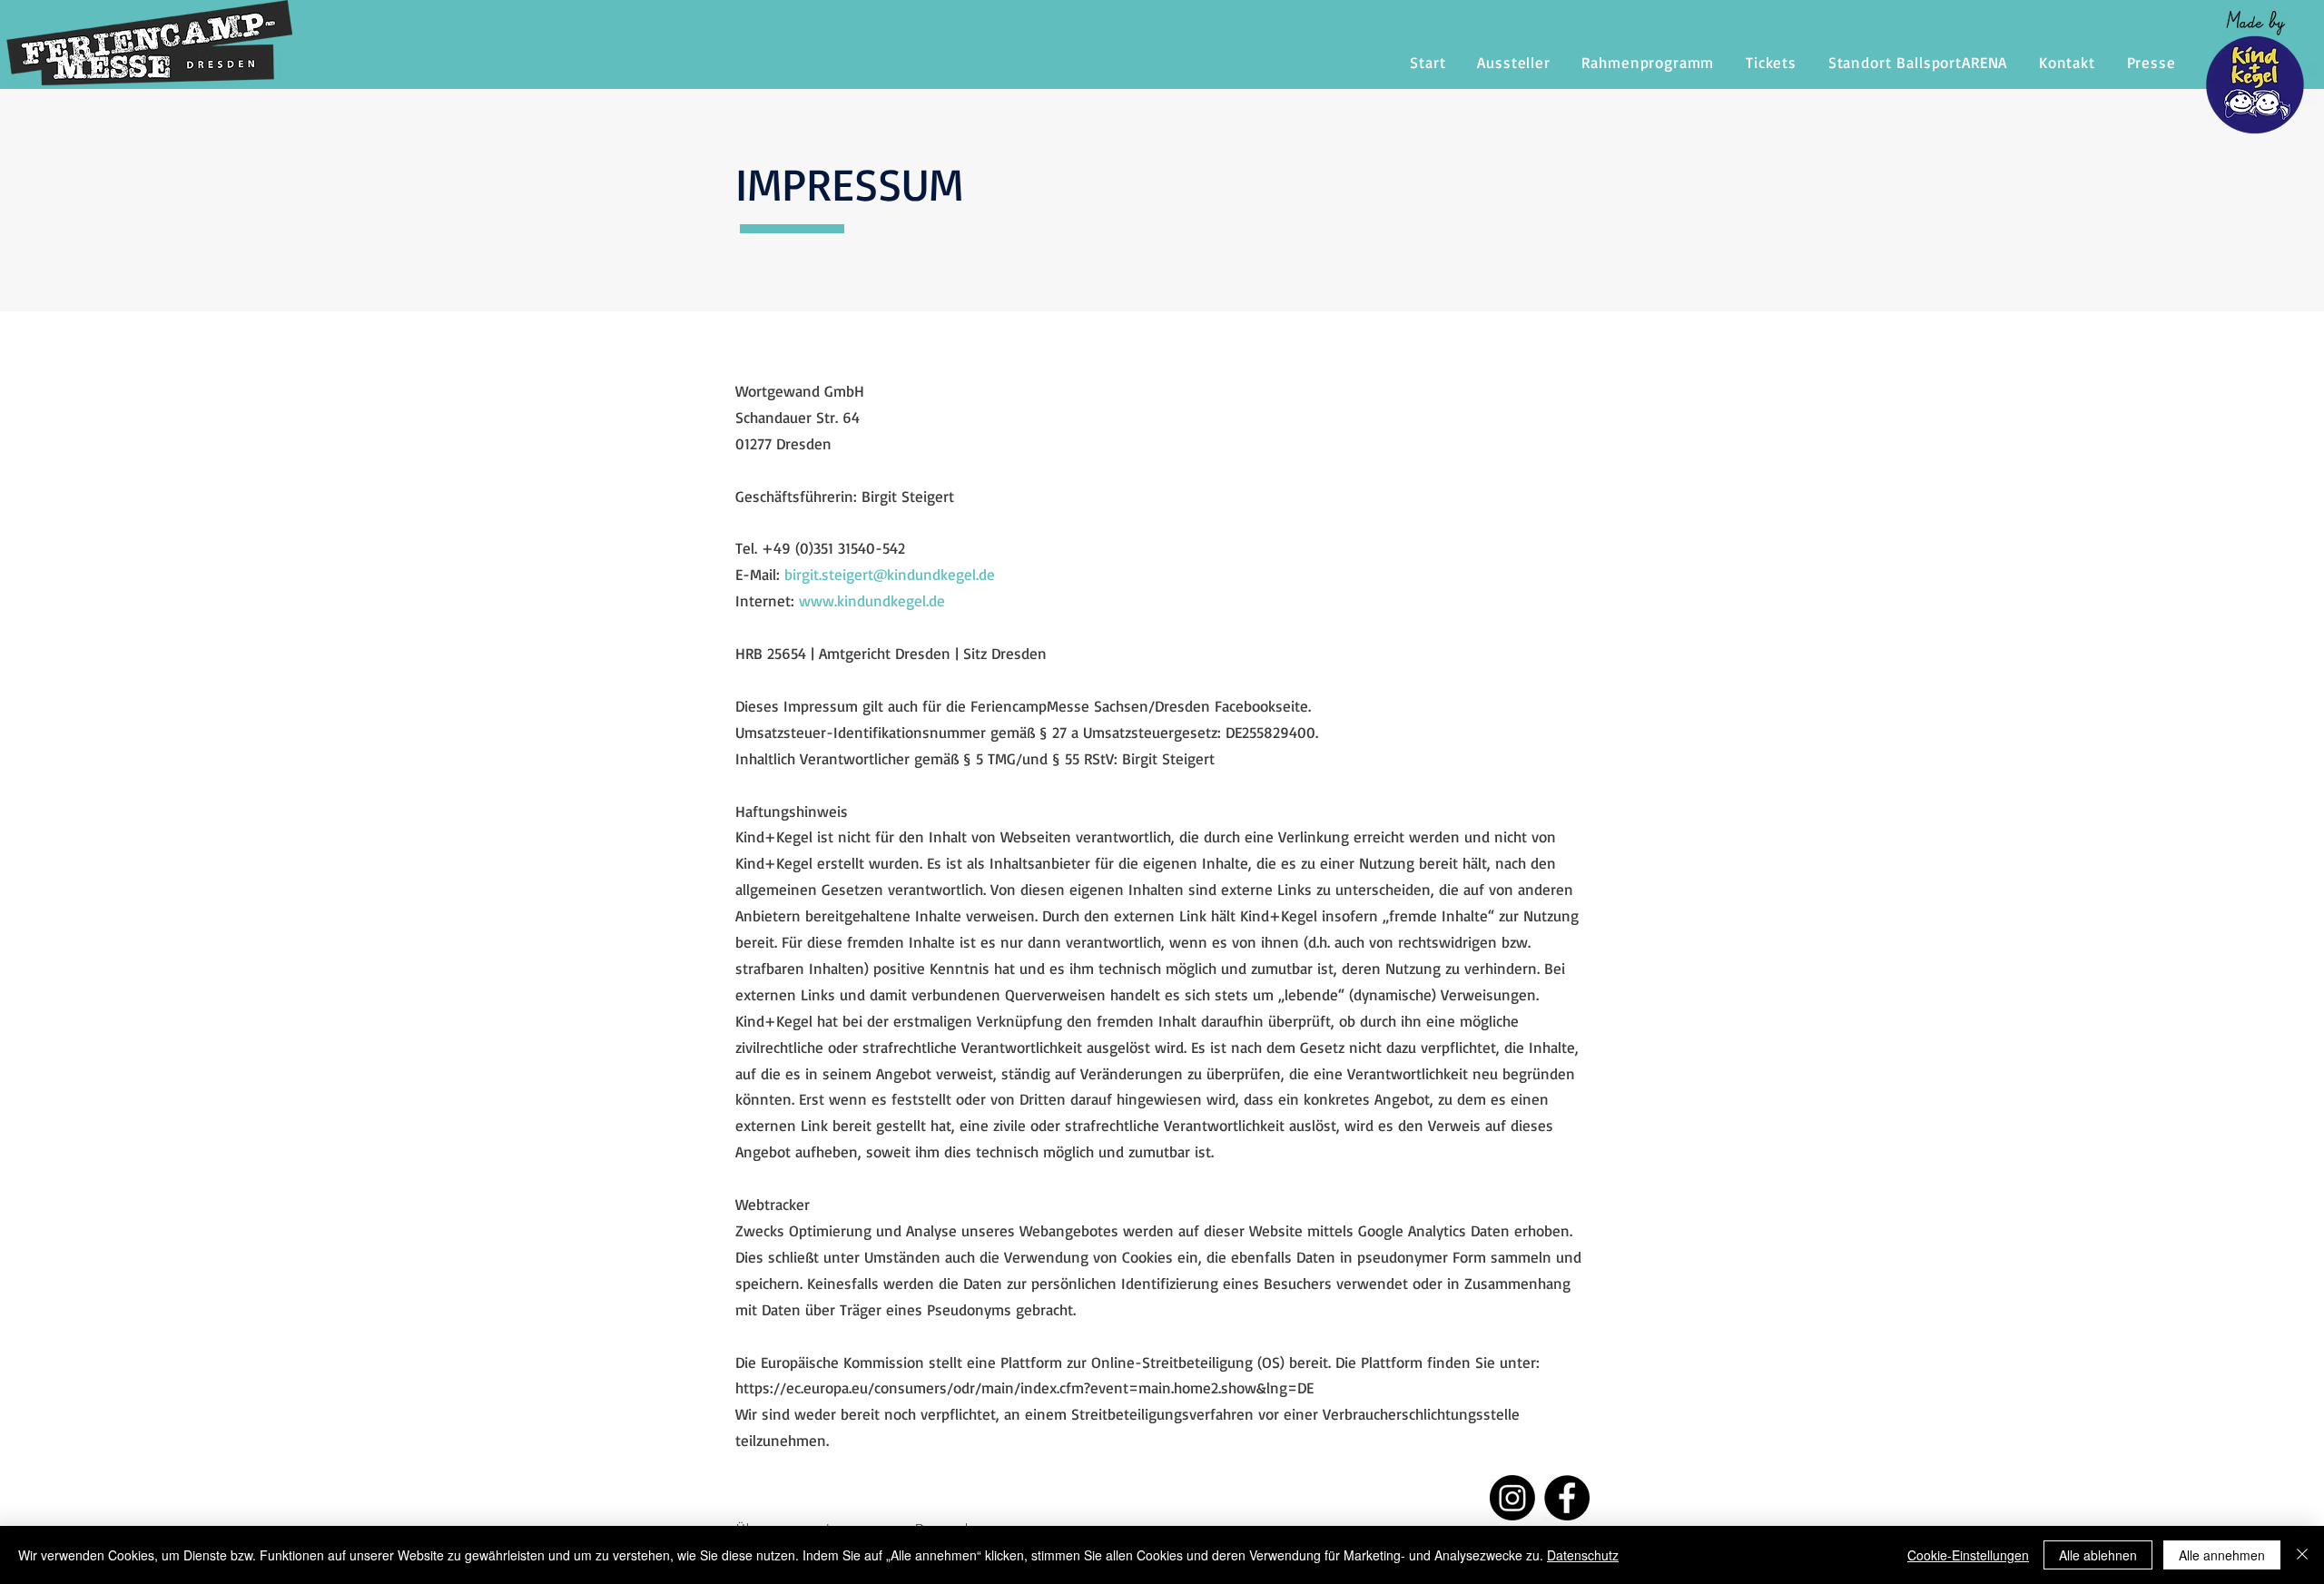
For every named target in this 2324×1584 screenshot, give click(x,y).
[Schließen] (2302, 1555)
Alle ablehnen (2098, 1555)
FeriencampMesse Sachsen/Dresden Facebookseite (1139, 706)
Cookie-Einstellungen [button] (1968, 1555)
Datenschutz (1583, 1555)
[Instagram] (1512, 1498)
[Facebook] (1567, 1498)
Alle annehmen (2222, 1555)
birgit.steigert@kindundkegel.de (890, 574)
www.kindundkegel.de (872, 600)
